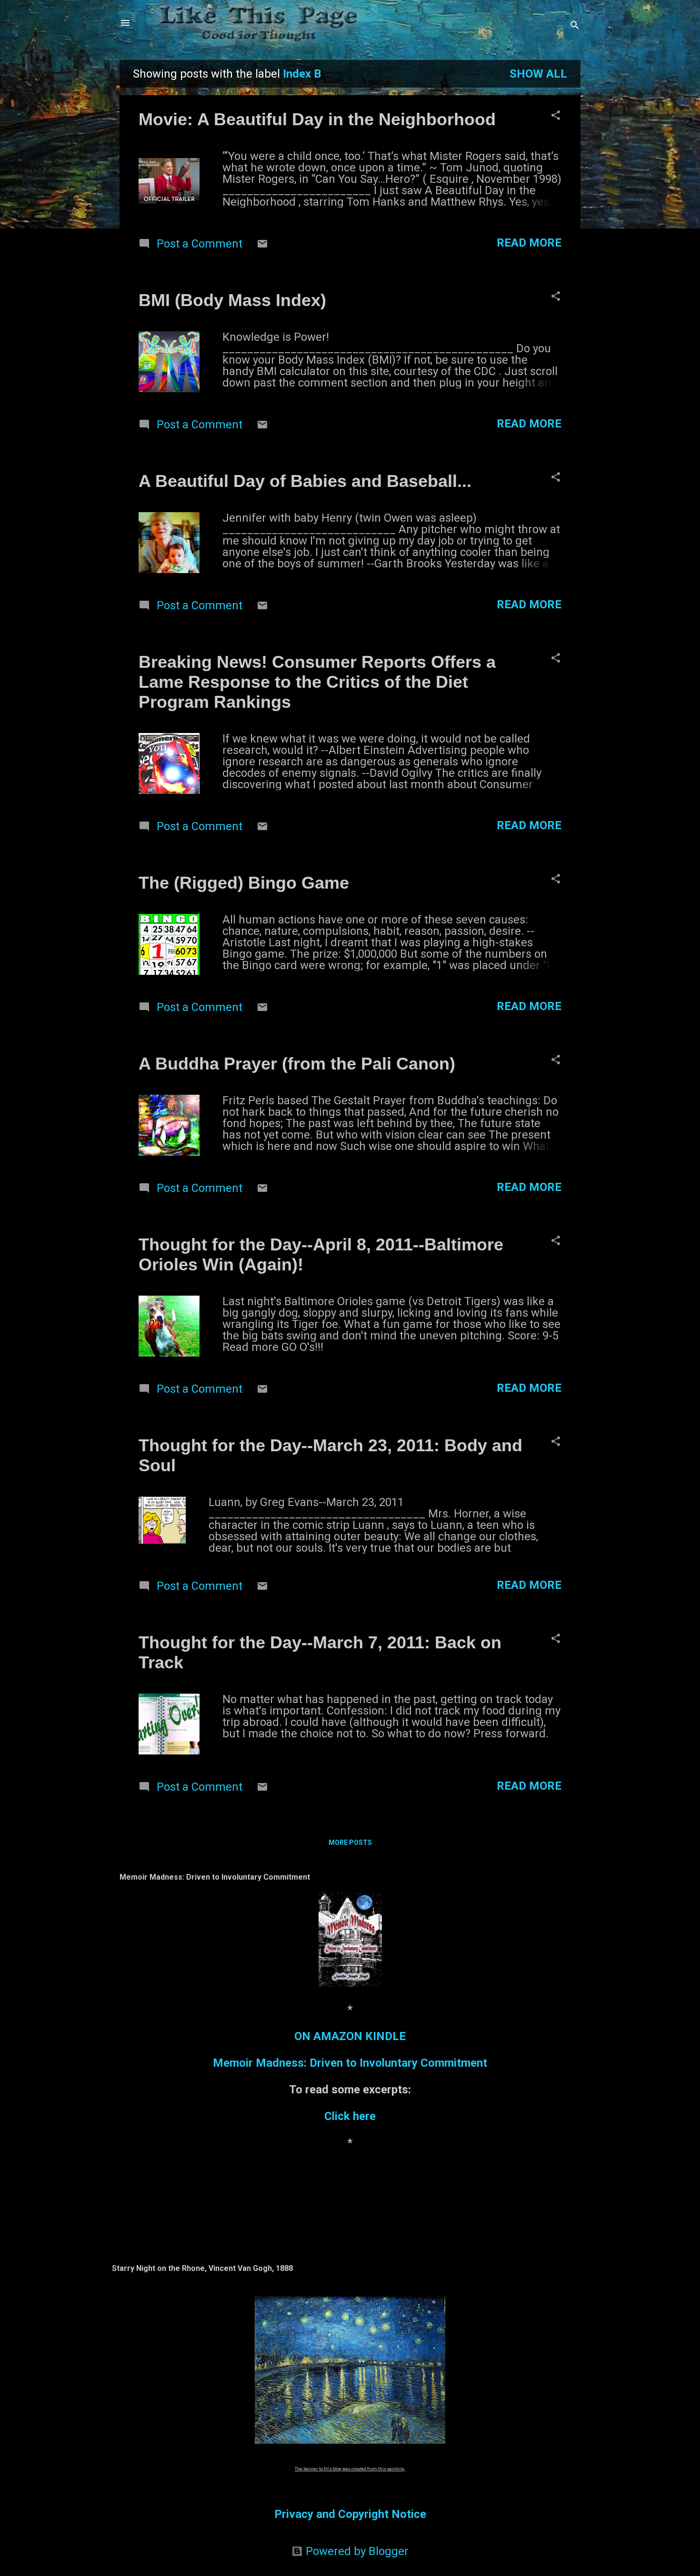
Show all (538, 74)
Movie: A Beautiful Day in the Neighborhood (317, 119)
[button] (556, 116)
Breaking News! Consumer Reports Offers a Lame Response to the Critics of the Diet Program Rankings (317, 682)
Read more (529, 243)
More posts (350, 1843)
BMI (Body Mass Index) (232, 300)
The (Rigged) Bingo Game (244, 883)
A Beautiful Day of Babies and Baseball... (305, 481)
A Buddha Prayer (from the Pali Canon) (297, 1064)
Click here (350, 2116)
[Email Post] (262, 246)
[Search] (575, 26)
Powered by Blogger (356, 2551)
